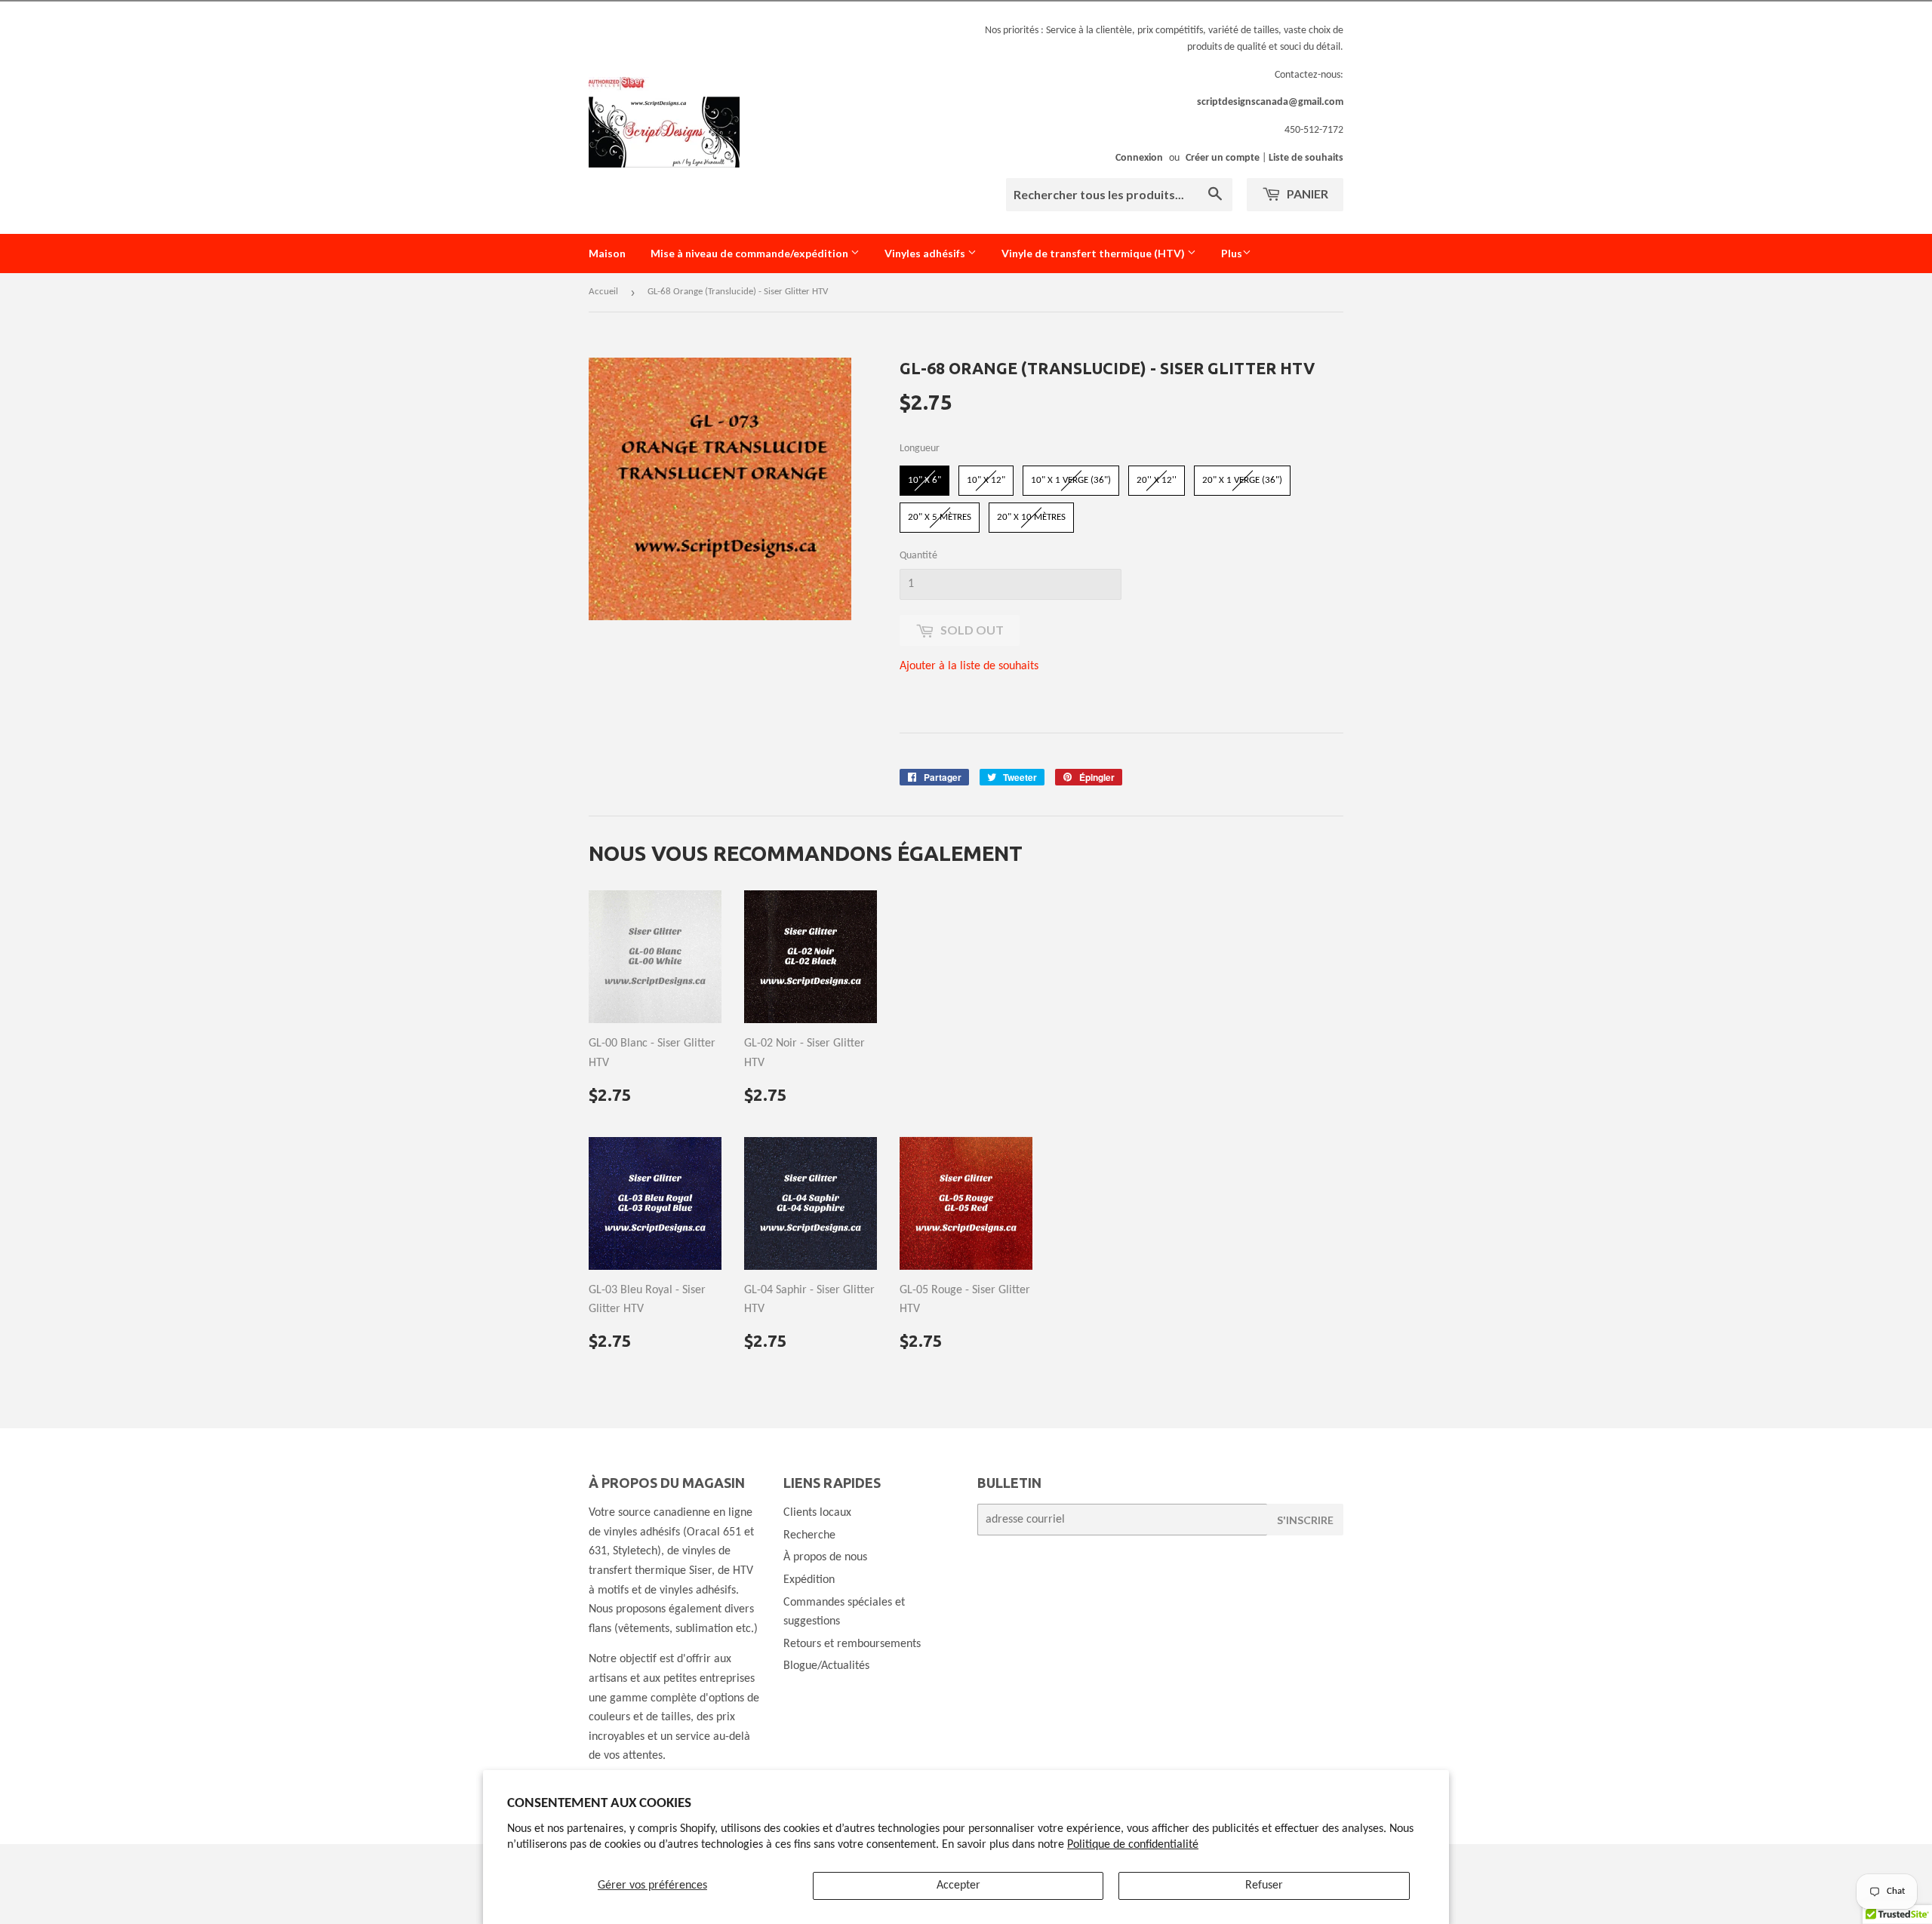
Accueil (603, 292)
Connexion (1139, 158)
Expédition (809, 1580)
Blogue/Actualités (826, 1666)
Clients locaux (817, 1513)
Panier (1306, 194)
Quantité (918, 556)
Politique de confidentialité (1133, 1845)
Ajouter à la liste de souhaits (969, 666)
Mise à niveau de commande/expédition (751, 253)
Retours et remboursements (852, 1644)
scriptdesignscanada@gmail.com (1270, 102)
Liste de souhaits (1306, 158)
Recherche (809, 1535)
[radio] (924, 481)
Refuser (1264, 1886)
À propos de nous (825, 1557)
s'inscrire (1305, 1520)
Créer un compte (1223, 158)
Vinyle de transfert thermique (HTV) (1094, 253)
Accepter (958, 1886)
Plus (1232, 253)
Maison (607, 253)
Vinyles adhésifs (926, 253)
